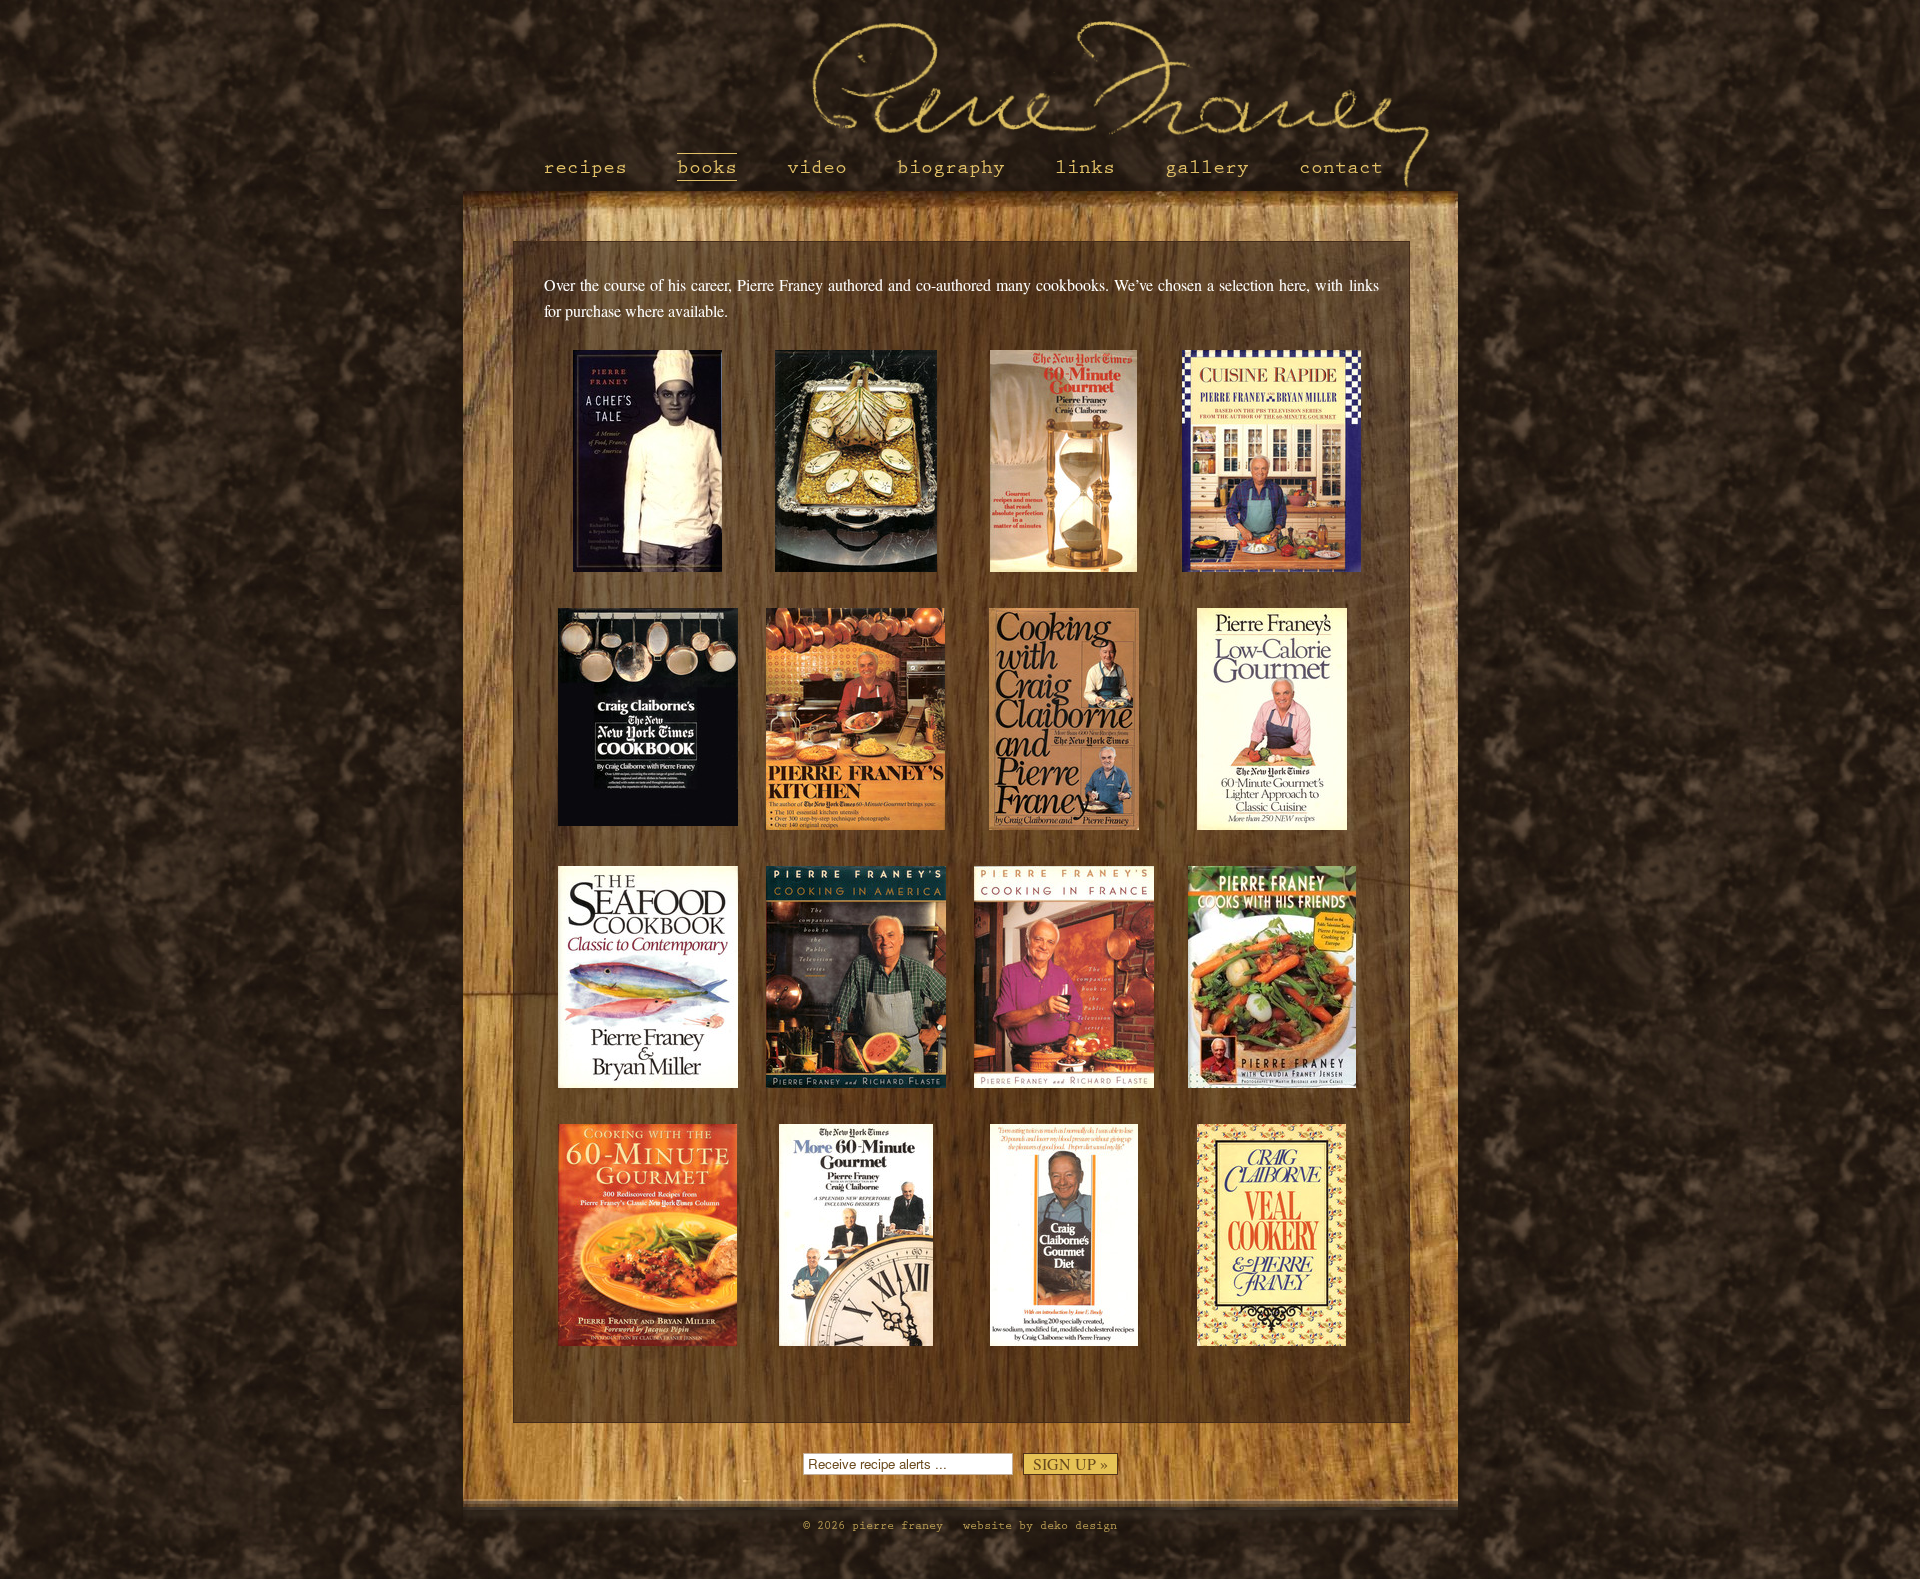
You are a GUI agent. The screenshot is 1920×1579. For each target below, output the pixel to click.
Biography (951, 167)
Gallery (1207, 167)
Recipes (585, 167)
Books (707, 167)
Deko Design (1078, 1525)
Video (817, 167)
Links (1085, 167)
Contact (1341, 167)
